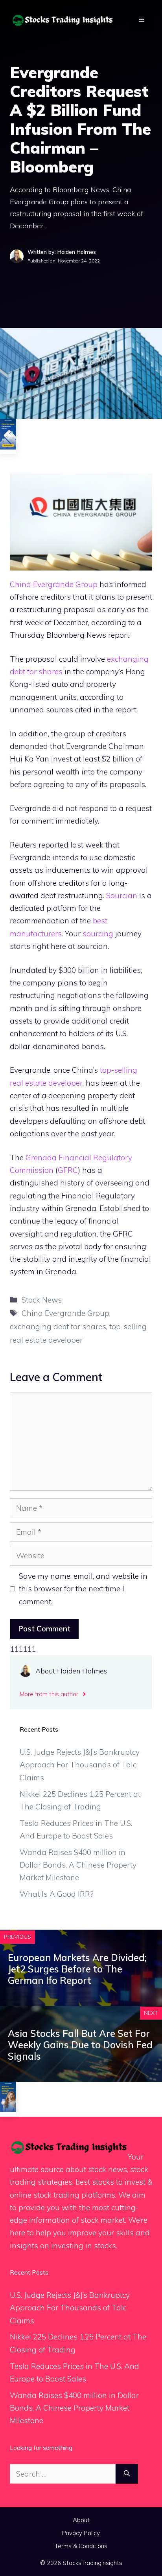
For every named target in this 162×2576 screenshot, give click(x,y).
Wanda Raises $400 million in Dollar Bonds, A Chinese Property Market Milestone (78, 1865)
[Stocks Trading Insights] (63, 19)
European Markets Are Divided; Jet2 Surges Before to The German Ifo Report (77, 1969)
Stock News (42, 1300)
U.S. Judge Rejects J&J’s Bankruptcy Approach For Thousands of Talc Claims (80, 1765)
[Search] (127, 2474)
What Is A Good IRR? (57, 1894)
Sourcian (122, 895)
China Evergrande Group (54, 584)
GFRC (68, 1170)
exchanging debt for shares (58, 1327)
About (81, 2520)
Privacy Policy (81, 2533)
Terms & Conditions (81, 2546)
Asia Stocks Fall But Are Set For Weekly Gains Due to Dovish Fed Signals (80, 2045)
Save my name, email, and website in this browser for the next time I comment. (83, 1589)
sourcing (98, 934)
